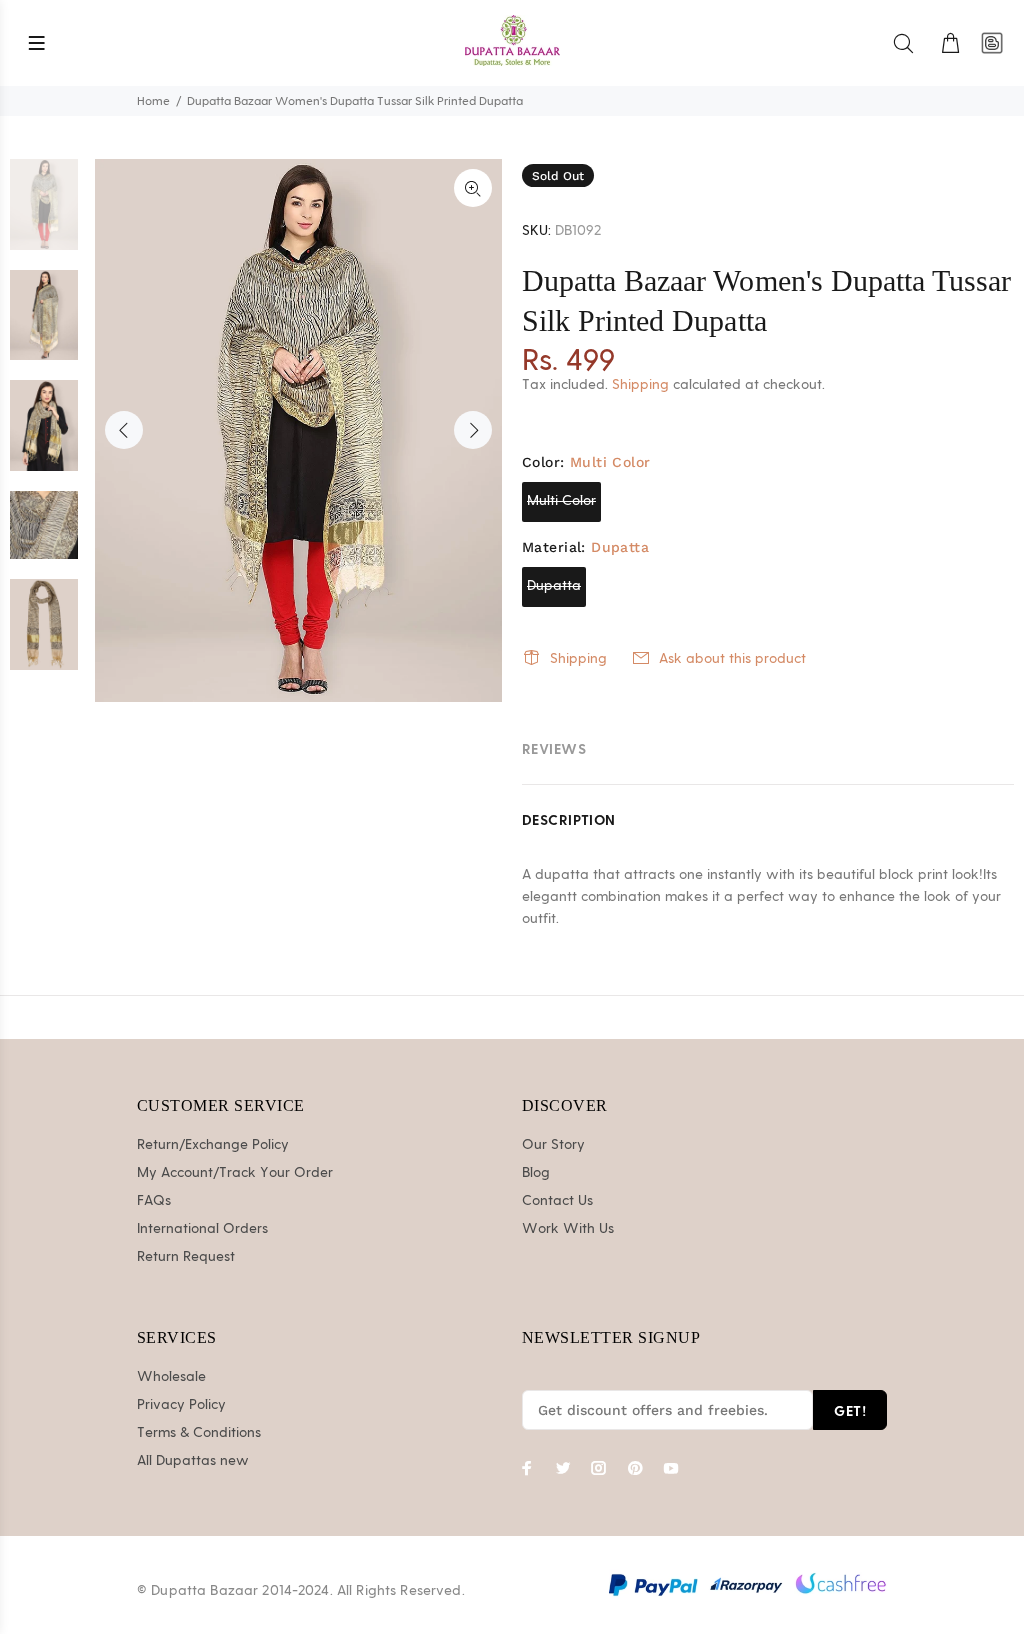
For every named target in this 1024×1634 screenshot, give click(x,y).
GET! (850, 1410)
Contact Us (557, 1201)
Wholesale (171, 1377)
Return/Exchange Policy (213, 1145)
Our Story (553, 1145)
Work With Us (568, 1229)
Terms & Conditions (199, 1433)
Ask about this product (732, 659)
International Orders (202, 1229)
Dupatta (554, 586)
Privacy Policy (181, 1405)
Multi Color (561, 501)
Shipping (640, 385)
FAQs (154, 1201)
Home (153, 101)
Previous (124, 430)
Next (473, 430)
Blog (536, 1173)
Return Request (186, 1257)
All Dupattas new (193, 1461)
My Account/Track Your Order (235, 1173)
